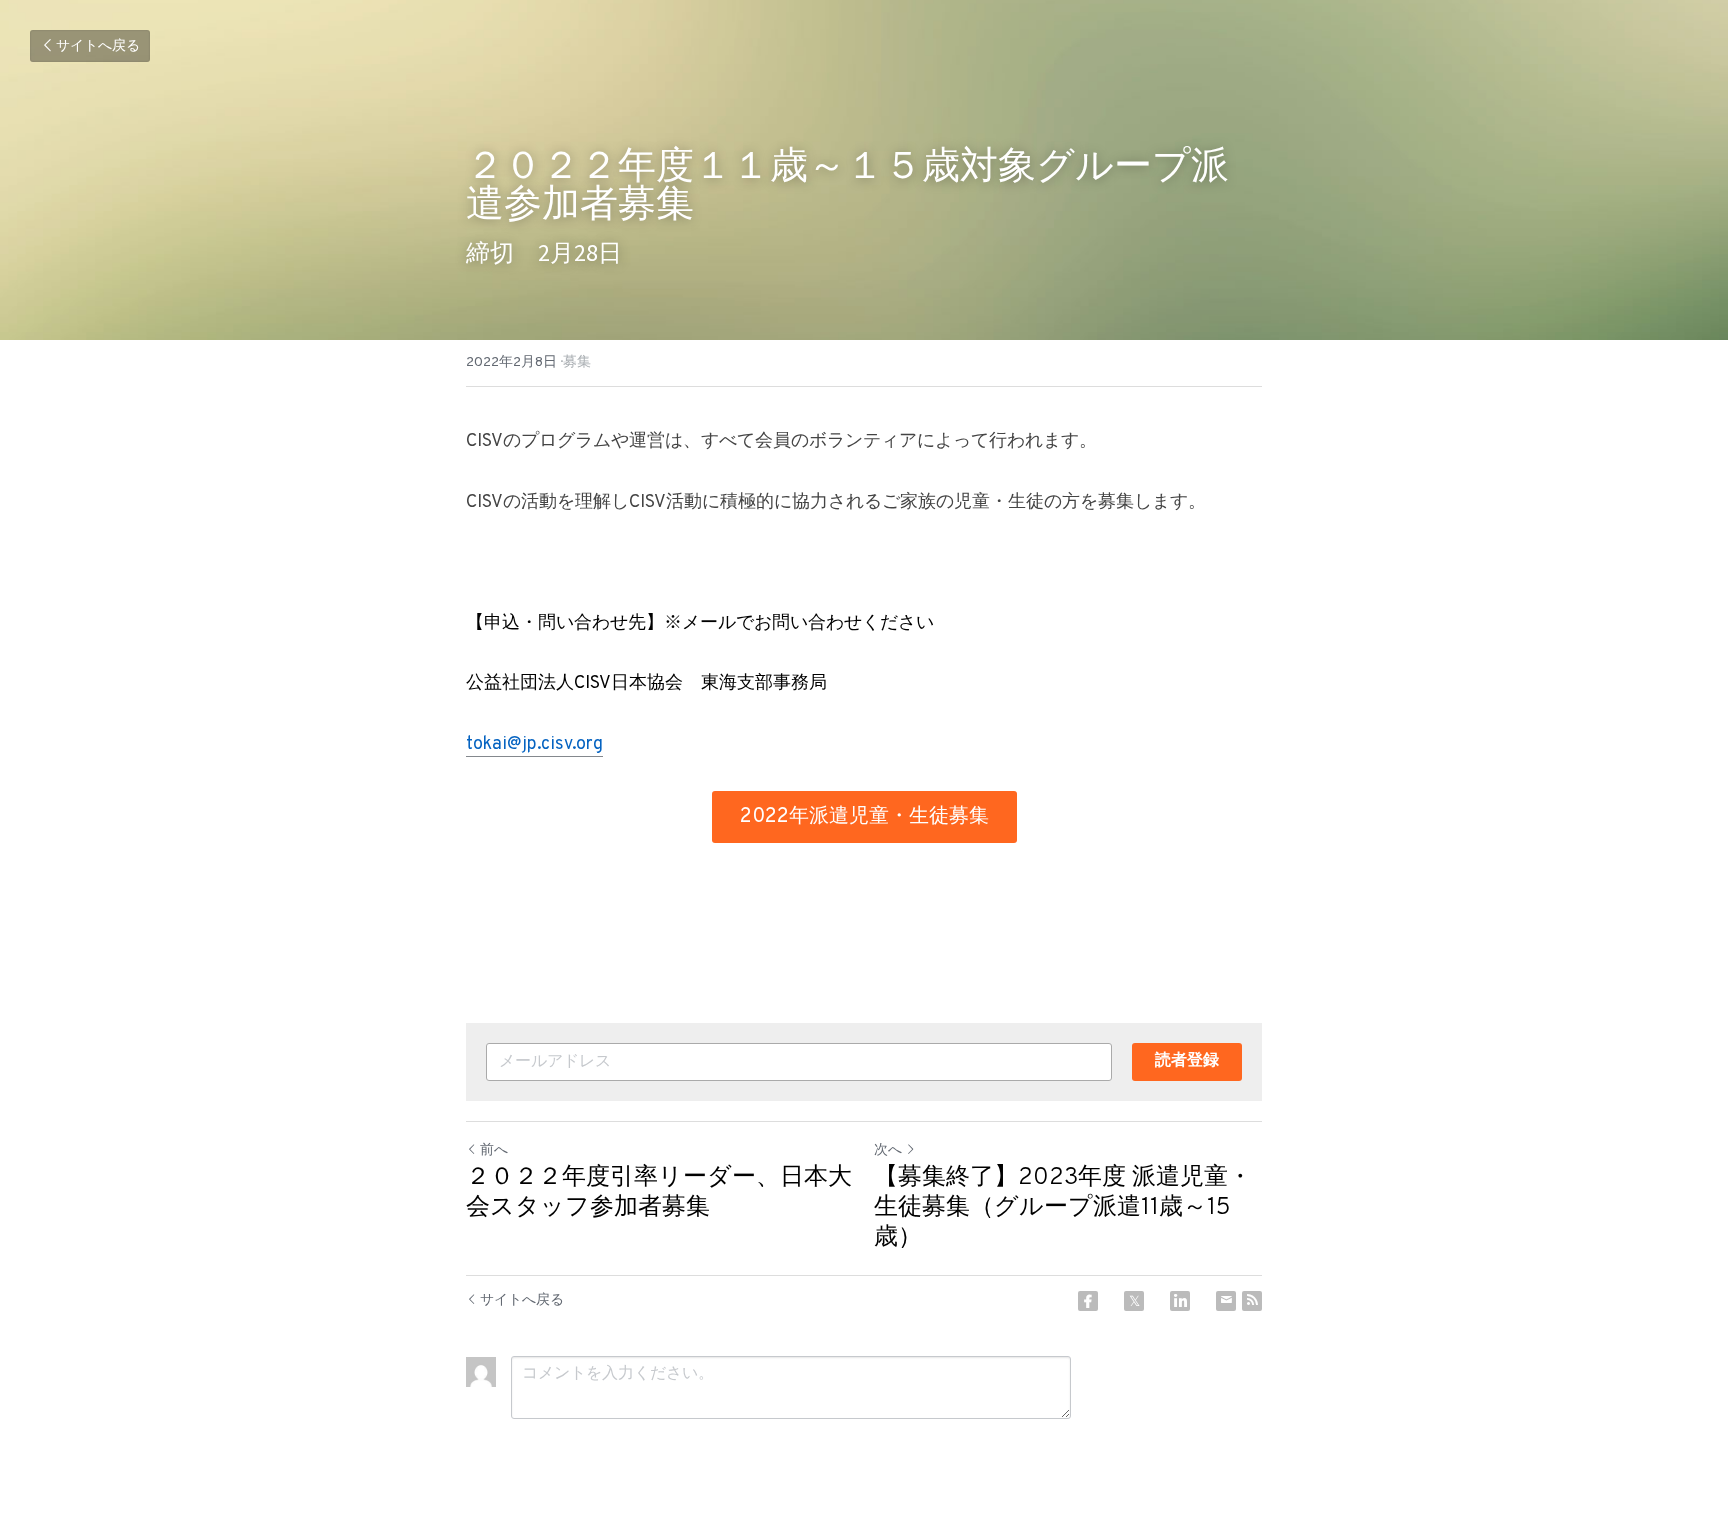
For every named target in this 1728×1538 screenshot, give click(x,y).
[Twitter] (1134, 1301)
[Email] (1226, 1301)
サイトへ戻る (98, 46)
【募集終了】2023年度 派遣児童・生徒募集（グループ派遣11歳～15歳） (1063, 1208)
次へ (888, 1150)
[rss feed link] (1252, 1301)
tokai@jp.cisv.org (534, 744)
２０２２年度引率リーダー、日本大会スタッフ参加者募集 (659, 1193)
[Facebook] (1088, 1301)
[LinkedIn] (1180, 1301)
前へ (494, 1150)
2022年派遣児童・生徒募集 (864, 817)
